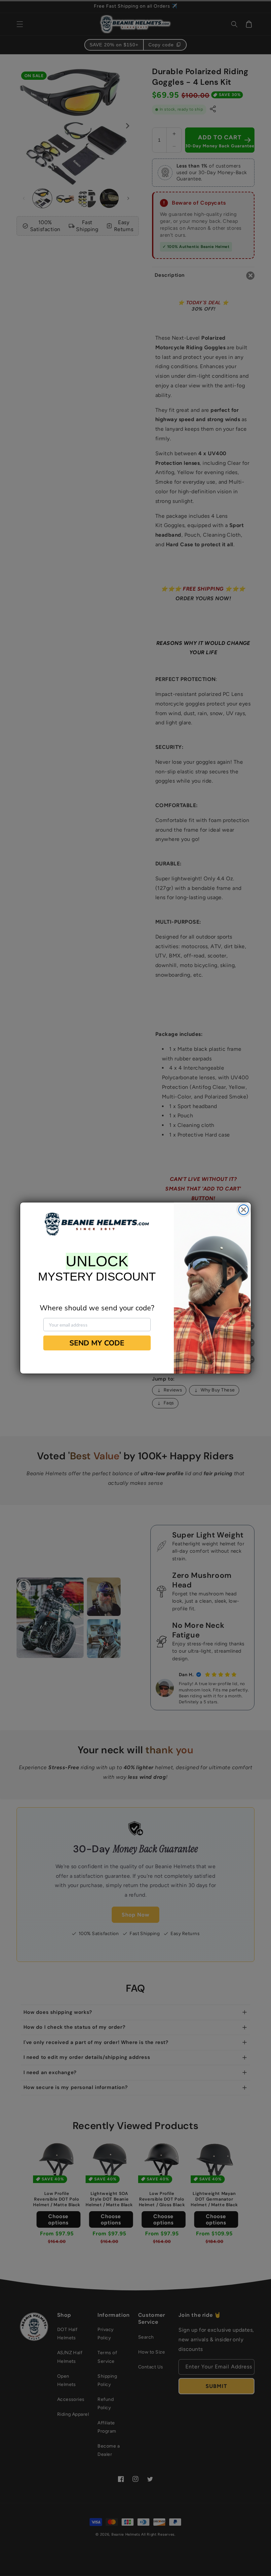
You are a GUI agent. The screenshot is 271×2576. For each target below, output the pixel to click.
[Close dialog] (244, 1210)
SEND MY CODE (97, 1343)
